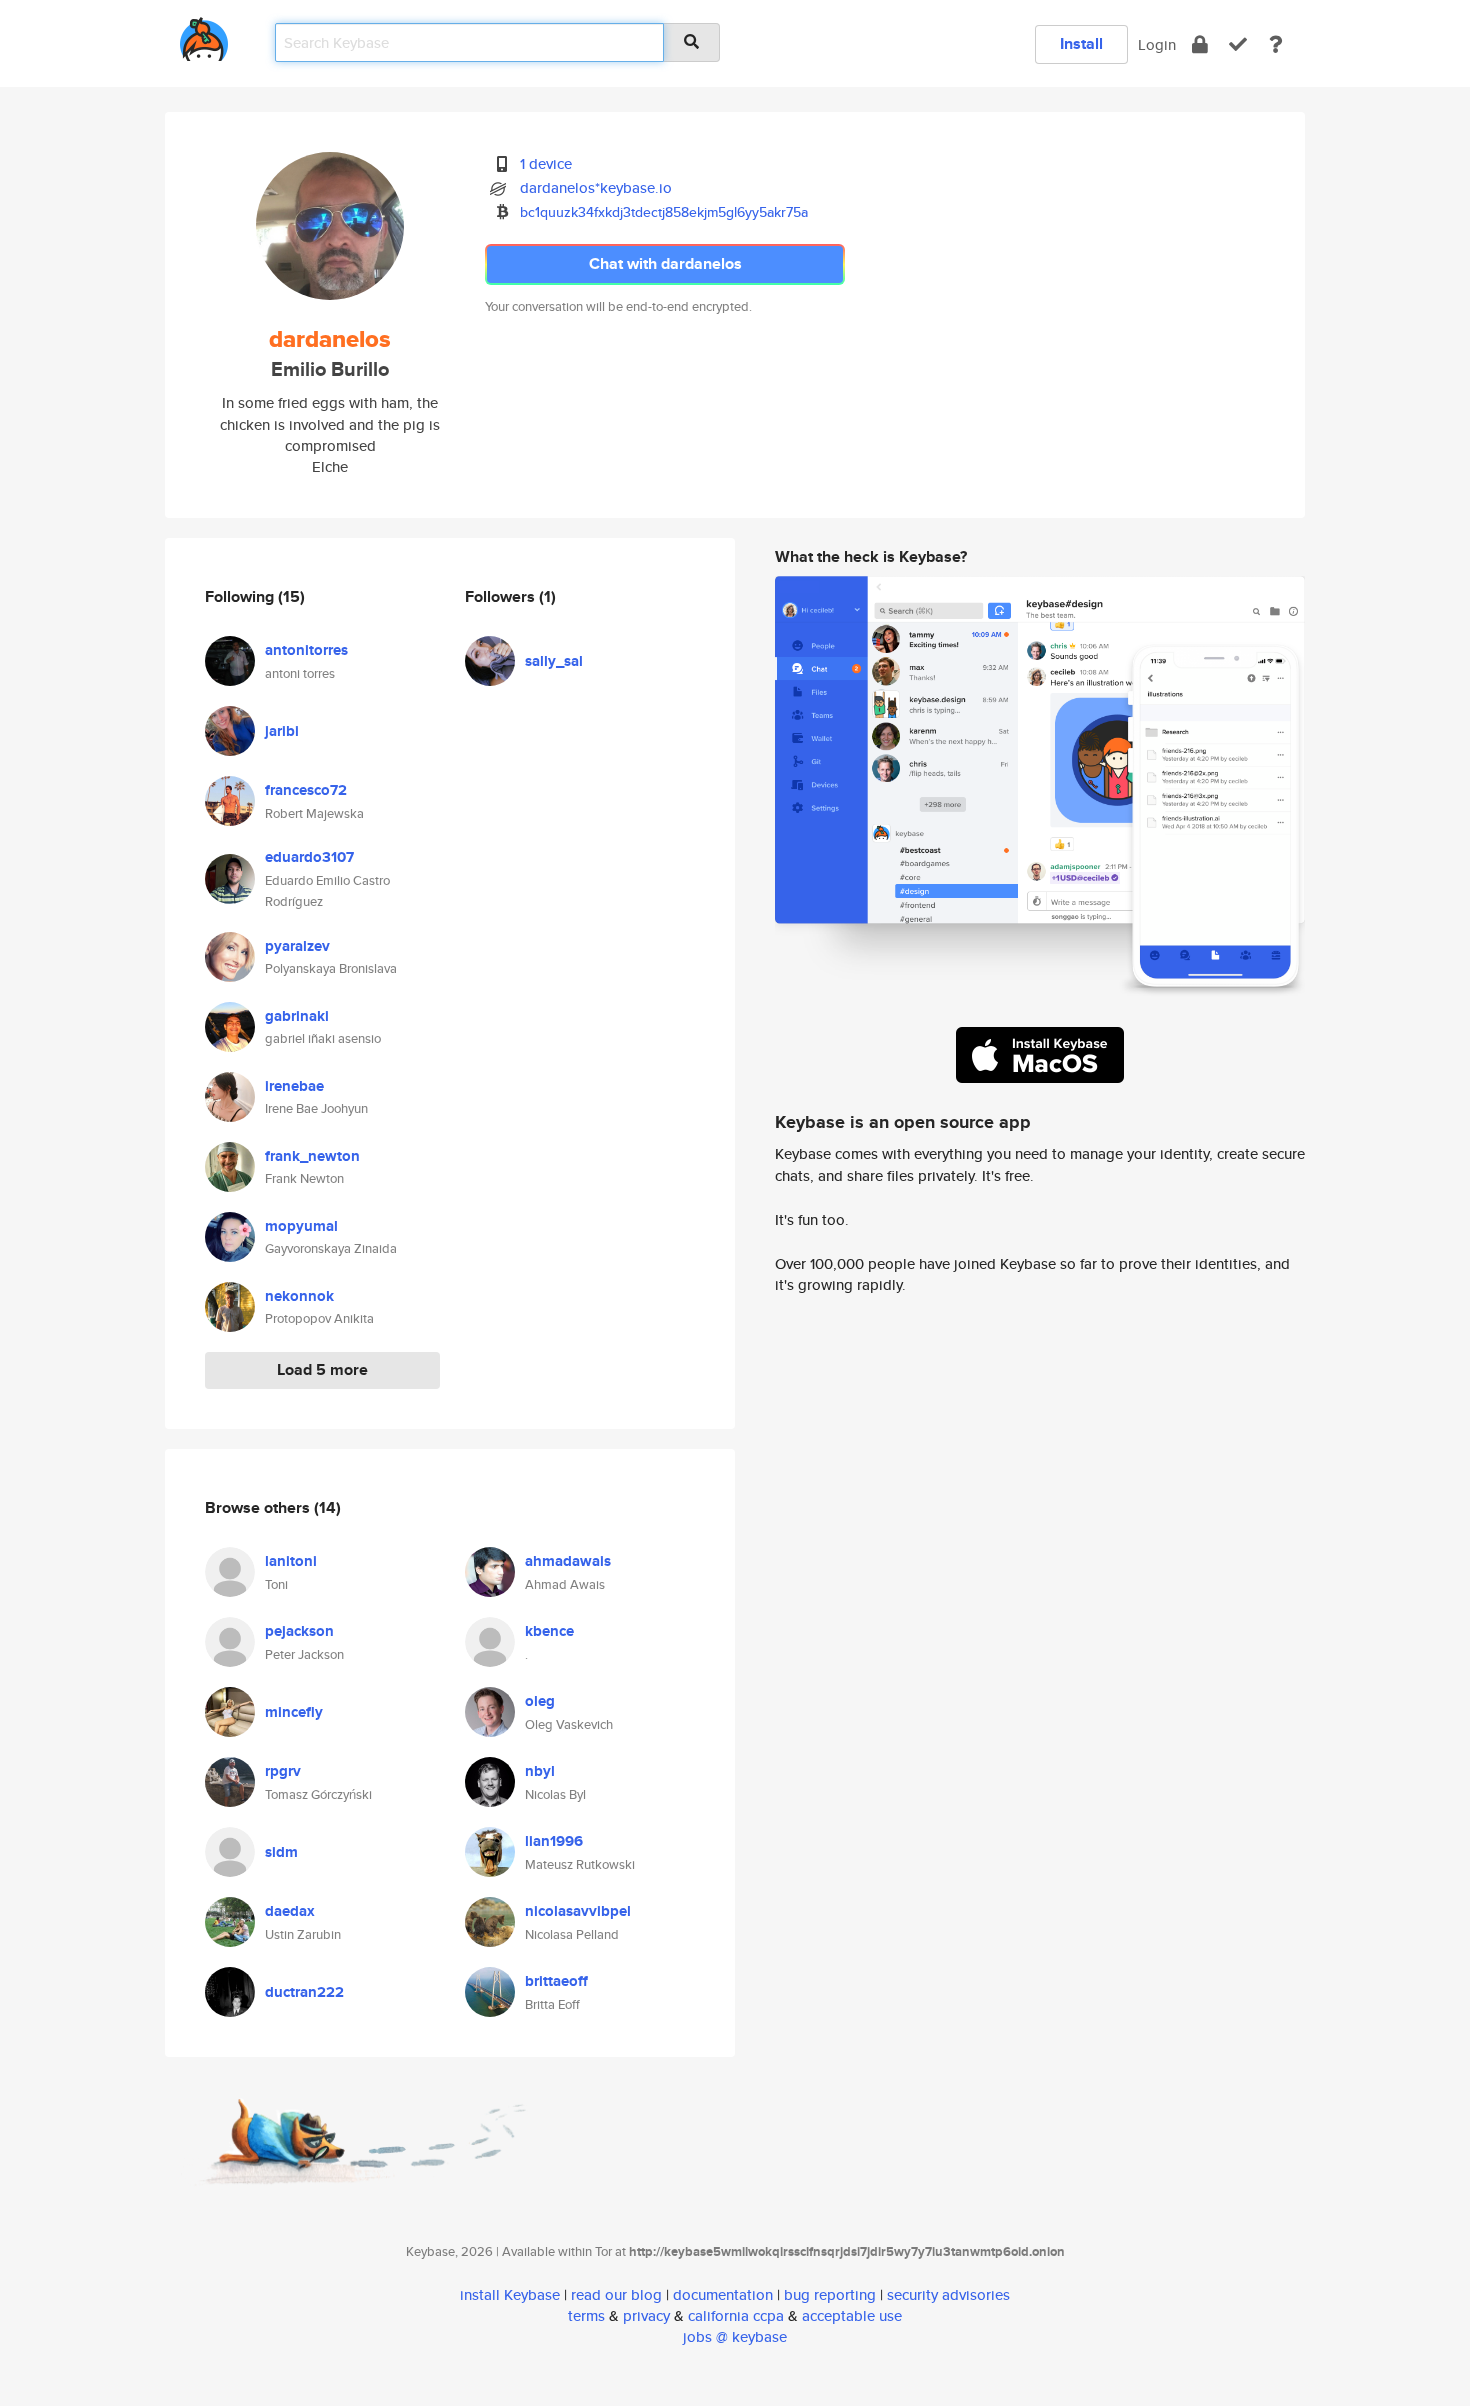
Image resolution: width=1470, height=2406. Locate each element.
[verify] (1238, 44)
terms (586, 2315)
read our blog (616, 2294)
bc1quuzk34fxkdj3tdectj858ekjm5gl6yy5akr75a (664, 212)
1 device (546, 163)
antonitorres (306, 650)
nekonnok (299, 1296)
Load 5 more (322, 1369)
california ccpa (736, 2315)
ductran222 (304, 1992)
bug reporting (830, 2294)
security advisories (948, 2294)
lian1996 (554, 1841)
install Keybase (510, 2294)
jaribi (282, 731)
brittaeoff (556, 1981)
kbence (549, 1631)
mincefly (294, 1712)
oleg (540, 1701)
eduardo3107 (309, 857)
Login (1157, 44)
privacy (646, 2315)
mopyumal (301, 1226)
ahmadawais (568, 1561)
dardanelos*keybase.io (596, 187)
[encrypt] (1200, 44)
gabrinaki (297, 1016)
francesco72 (306, 790)
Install (1081, 43)
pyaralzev (297, 946)
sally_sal (554, 661)
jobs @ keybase (735, 2336)
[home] (204, 35)
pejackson (299, 1631)
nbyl (540, 1771)
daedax (290, 1911)
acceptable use (852, 2315)
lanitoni (291, 1561)
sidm (281, 1852)
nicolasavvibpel (578, 1911)
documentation (723, 2294)
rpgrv (283, 1771)
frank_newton (312, 1156)
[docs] (1276, 44)
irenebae (294, 1086)
